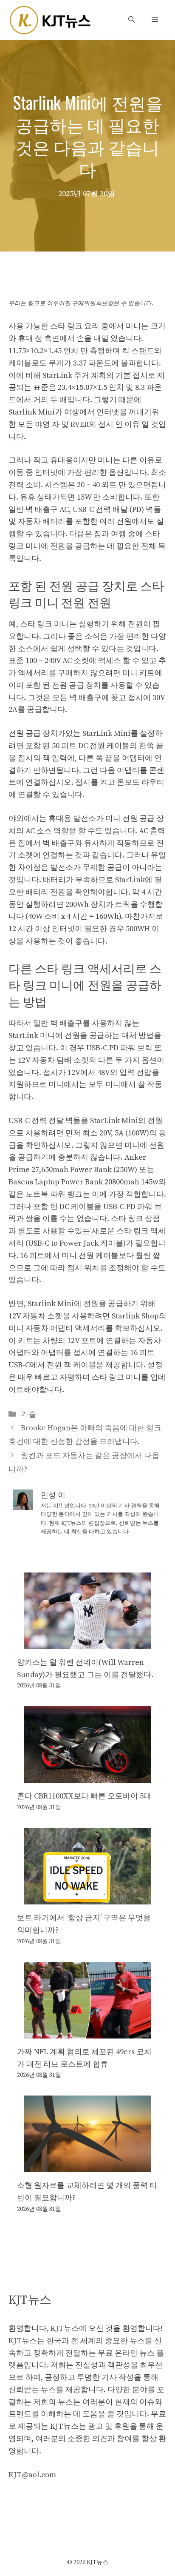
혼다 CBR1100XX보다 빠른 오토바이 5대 (84, 1796)
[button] (131, 20)
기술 (28, 1414)
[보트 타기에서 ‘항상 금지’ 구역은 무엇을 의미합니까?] (87, 1898)
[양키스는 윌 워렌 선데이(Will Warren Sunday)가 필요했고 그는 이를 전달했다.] (87, 1643)
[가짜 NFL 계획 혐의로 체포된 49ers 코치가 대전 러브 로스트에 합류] (87, 2032)
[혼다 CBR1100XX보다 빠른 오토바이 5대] (87, 1777)
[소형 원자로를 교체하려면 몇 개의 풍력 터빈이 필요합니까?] (87, 2166)
